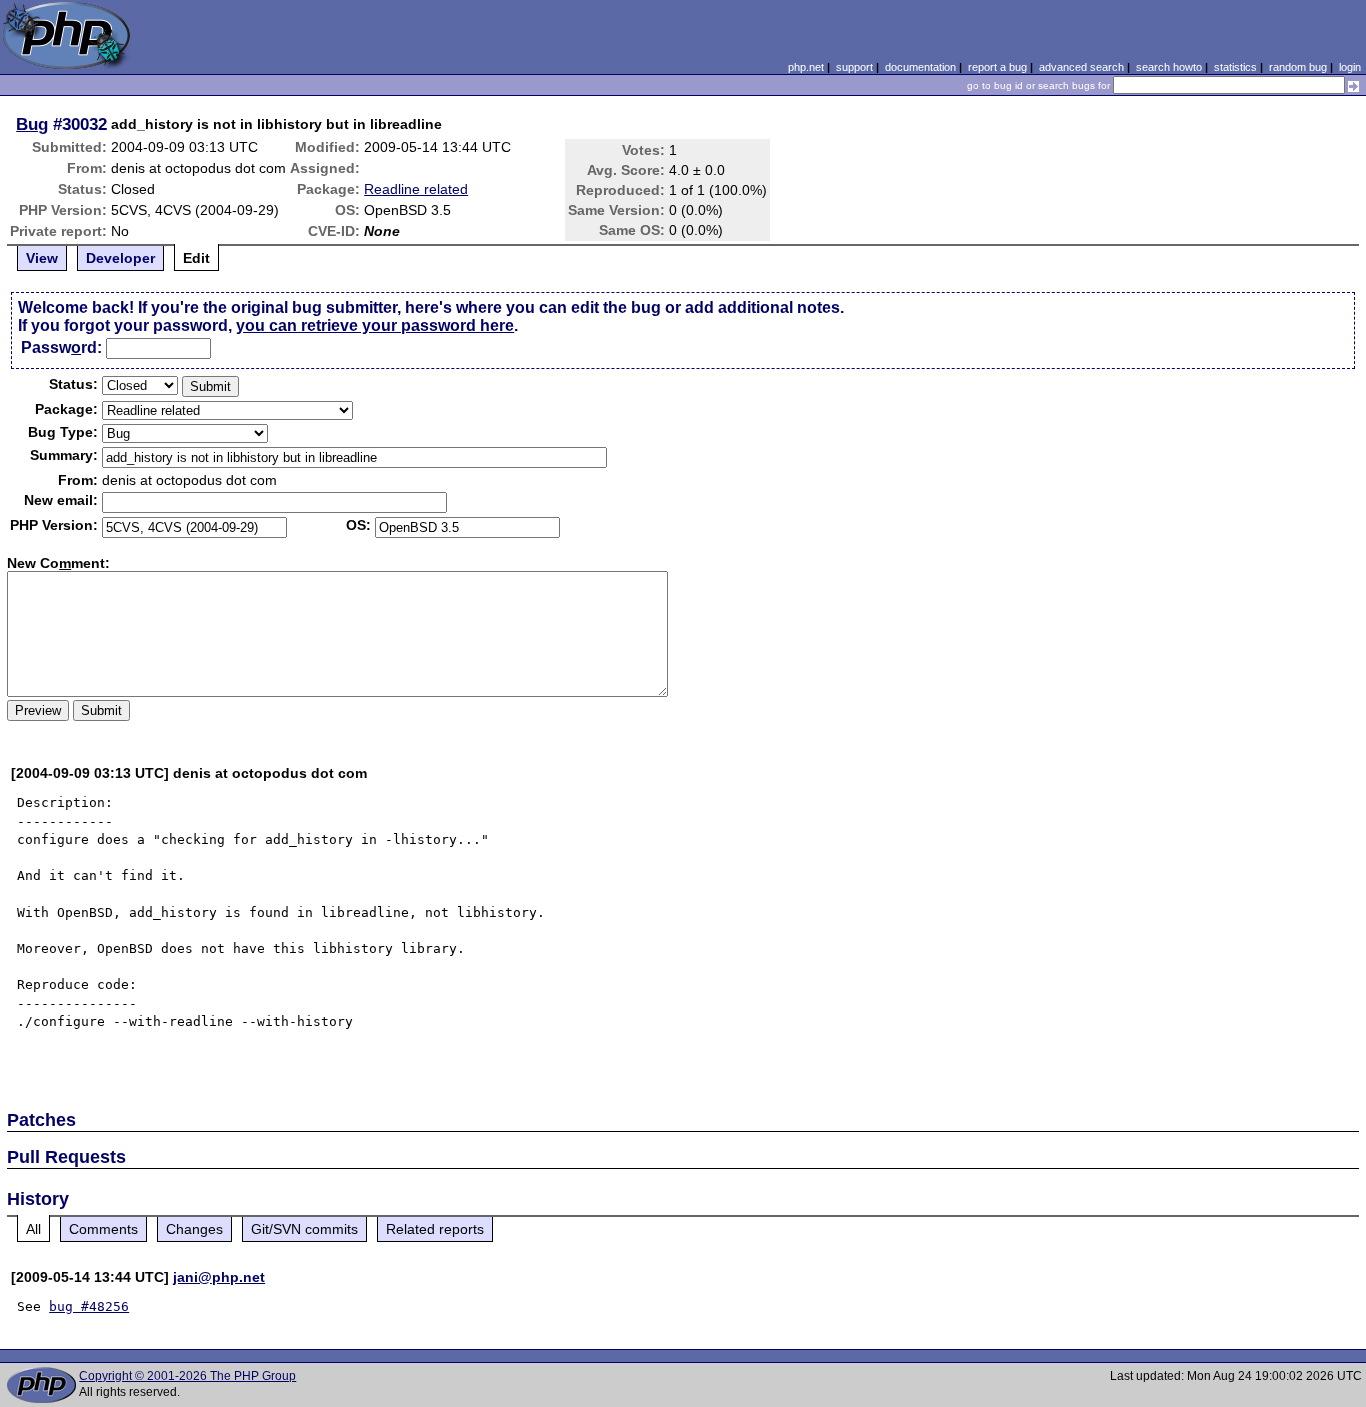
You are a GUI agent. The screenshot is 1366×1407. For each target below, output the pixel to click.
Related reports (435, 1229)
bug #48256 (89, 1306)
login (1350, 67)
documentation (920, 67)
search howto (1169, 67)
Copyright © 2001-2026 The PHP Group (187, 1376)
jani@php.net (219, 1277)
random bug (1298, 67)
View (42, 258)
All (33, 1229)
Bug (32, 124)
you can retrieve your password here (375, 325)
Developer (120, 258)
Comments (103, 1229)
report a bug (997, 67)
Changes (194, 1229)
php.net (806, 67)
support (854, 67)
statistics (1235, 67)
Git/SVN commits (304, 1229)
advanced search (1081, 67)
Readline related (416, 189)
